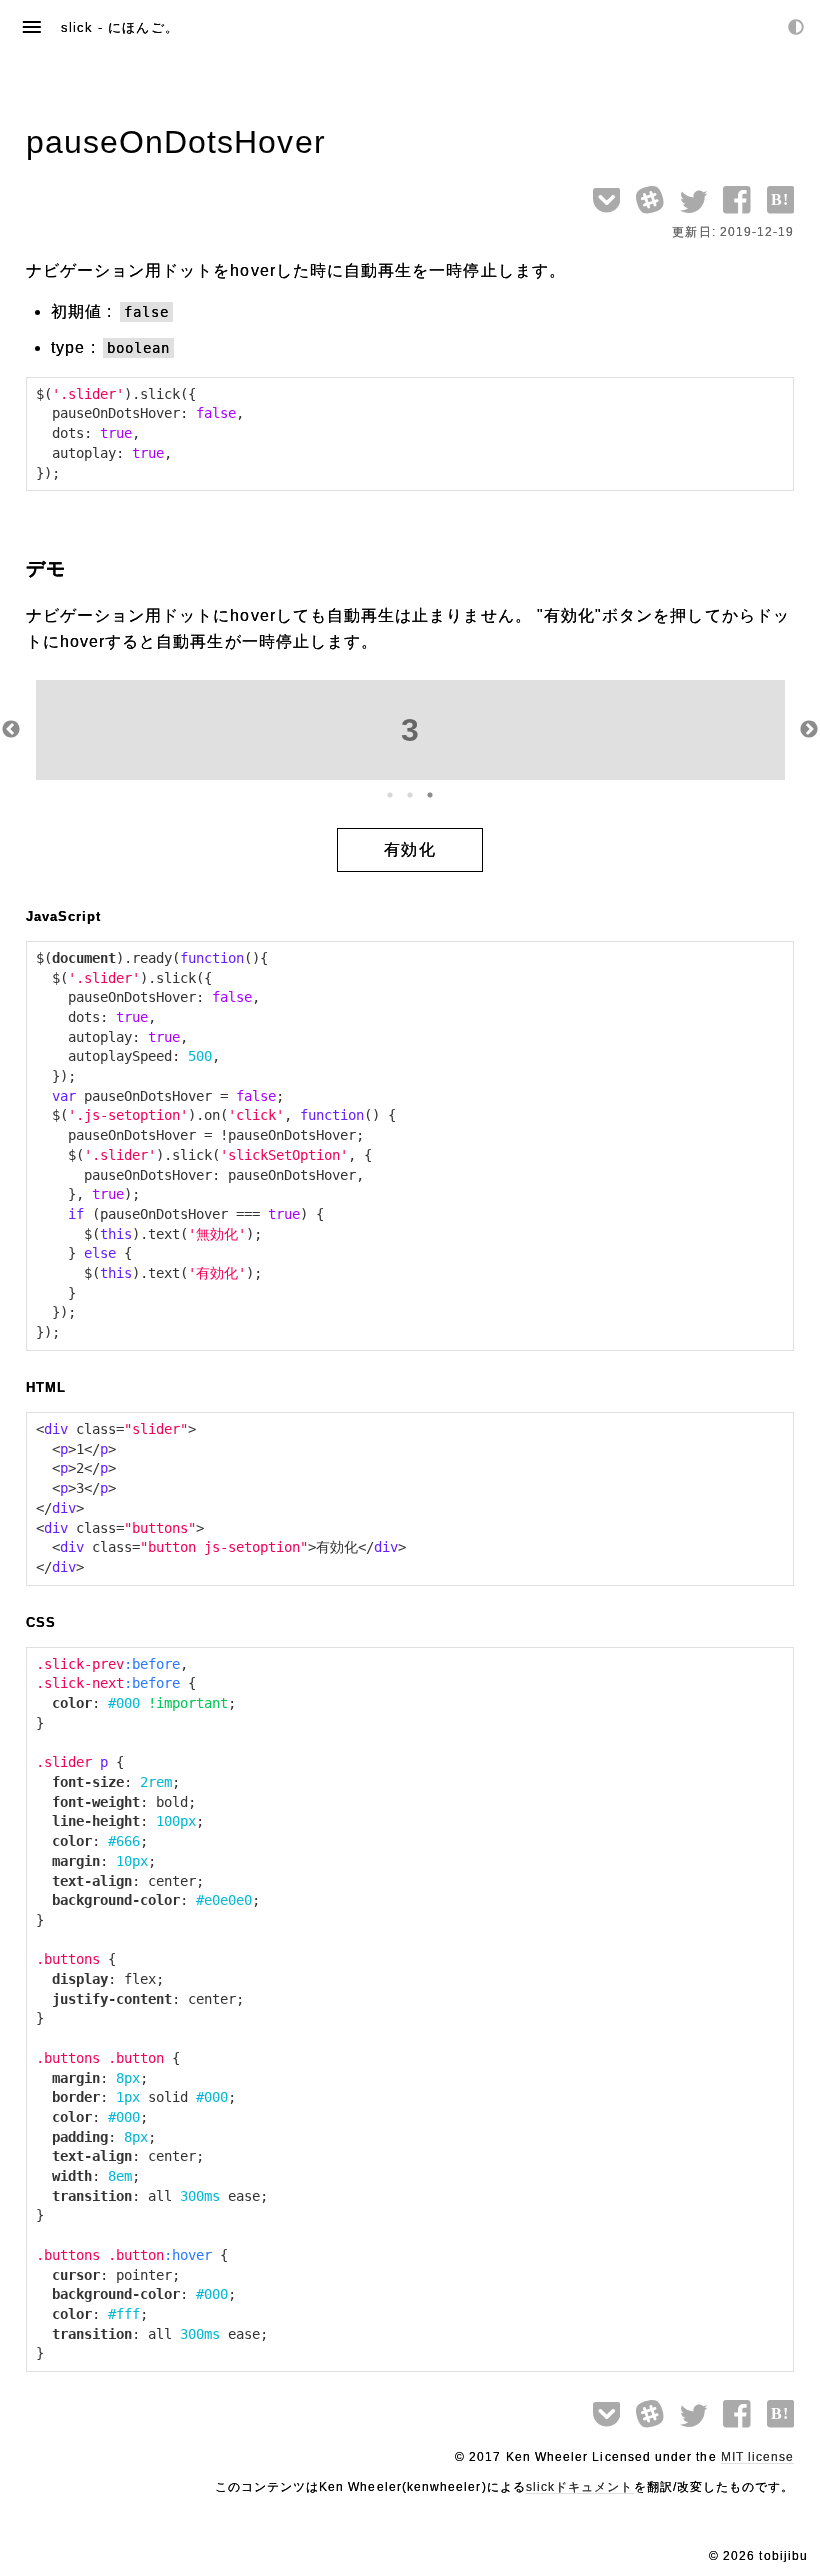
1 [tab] (390, 795)
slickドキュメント (580, 2487)
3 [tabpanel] (410, 730)
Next (809, 730)
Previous (11, 730)
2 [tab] (410, 795)
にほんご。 (143, 27)
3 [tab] (430, 795)
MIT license (758, 2457)
